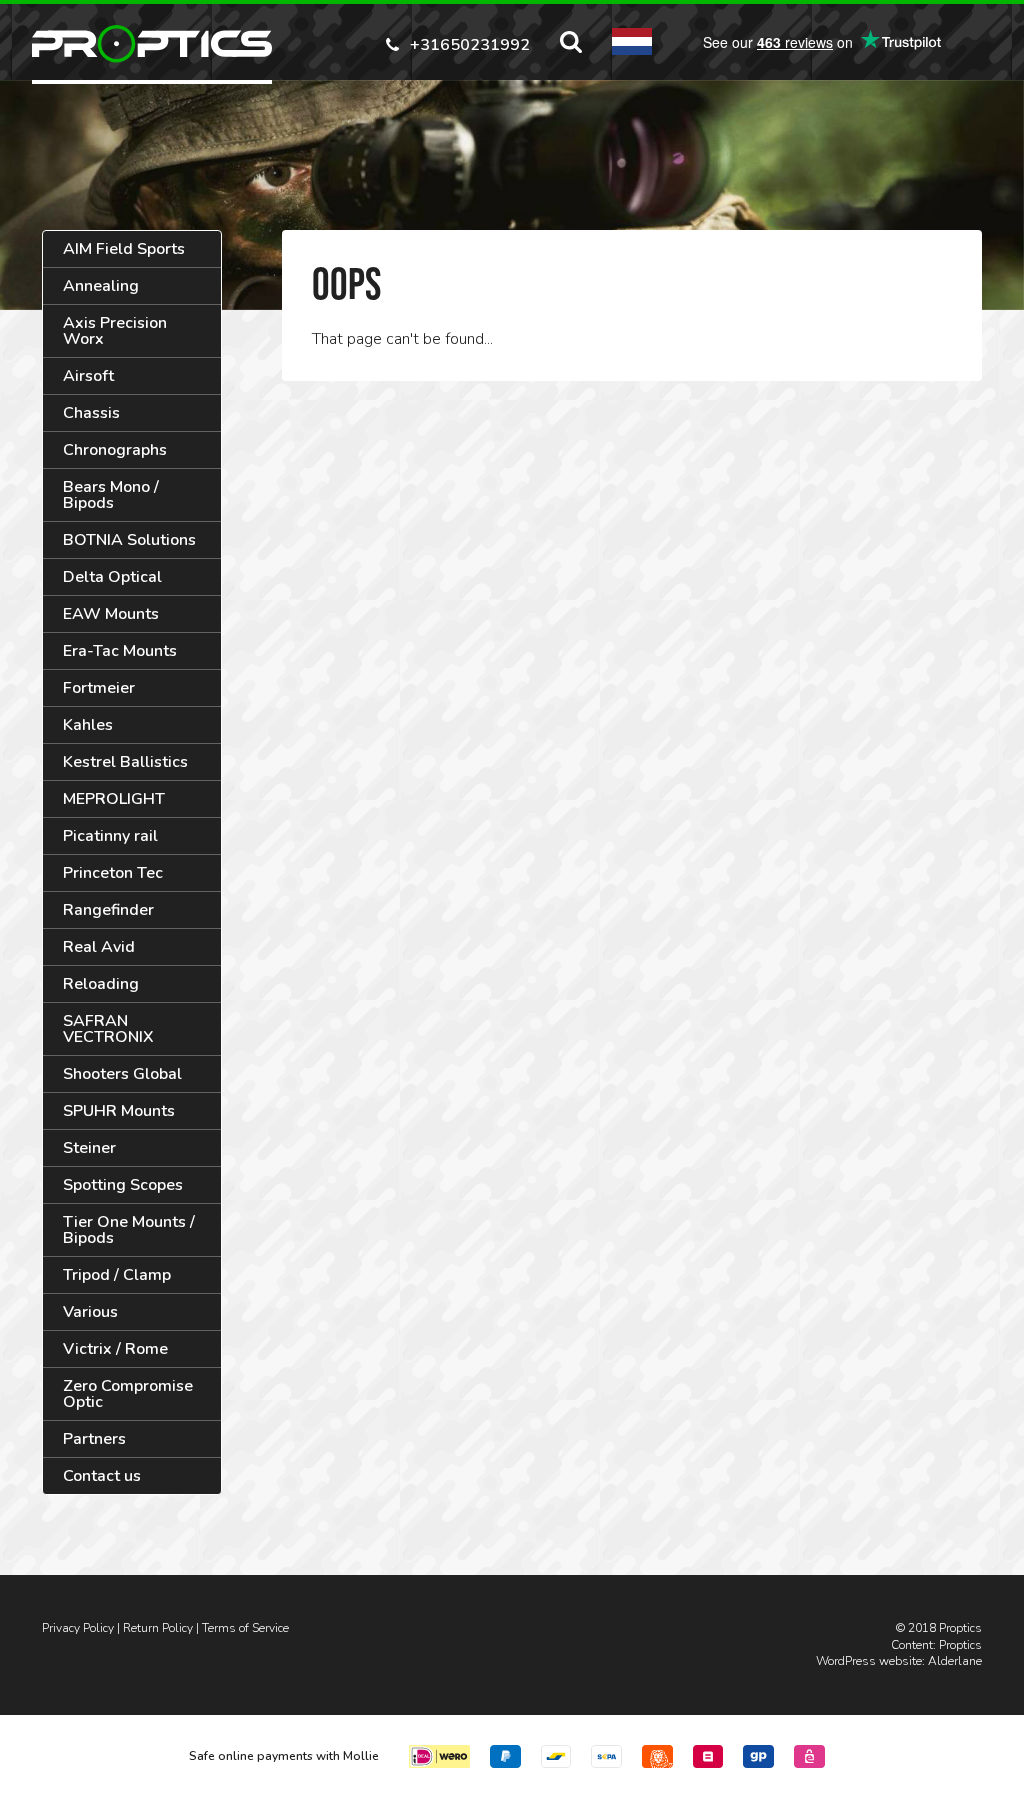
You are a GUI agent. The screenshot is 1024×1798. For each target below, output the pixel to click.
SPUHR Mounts (119, 1111)
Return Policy (158, 1628)
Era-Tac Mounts (120, 651)
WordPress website (869, 1661)
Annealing (101, 286)
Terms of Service (245, 1628)
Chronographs (115, 450)
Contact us (102, 1476)
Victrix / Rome (115, 1349)
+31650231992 (470, 43)
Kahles (88, 725)
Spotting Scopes (123, 1185)
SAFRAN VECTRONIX (108, 1029)
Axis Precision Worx (115, 331)
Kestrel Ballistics (125, 762)
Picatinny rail (110, 836)
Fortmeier (99, 688)
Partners (94, 1439)
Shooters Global (122, 1074)
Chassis (91, 413)
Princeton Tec (113, 873)
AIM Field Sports (124, 249)
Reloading (101, 984)
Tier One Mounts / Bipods (129, 1230)
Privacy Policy (78, 1628)
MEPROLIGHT (114, 799)
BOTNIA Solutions (129, 540)
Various (90, 1312)
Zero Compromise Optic (128, 1394)
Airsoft (88, 376)
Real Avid (99, 947)
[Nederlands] (632, 41)
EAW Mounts (111, 614)
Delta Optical (112, 577)
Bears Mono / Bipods (111, 495)
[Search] (571, 42)
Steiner (89, 1148)
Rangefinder (108, 910)
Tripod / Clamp (117, 1275)
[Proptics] (152, 44)
